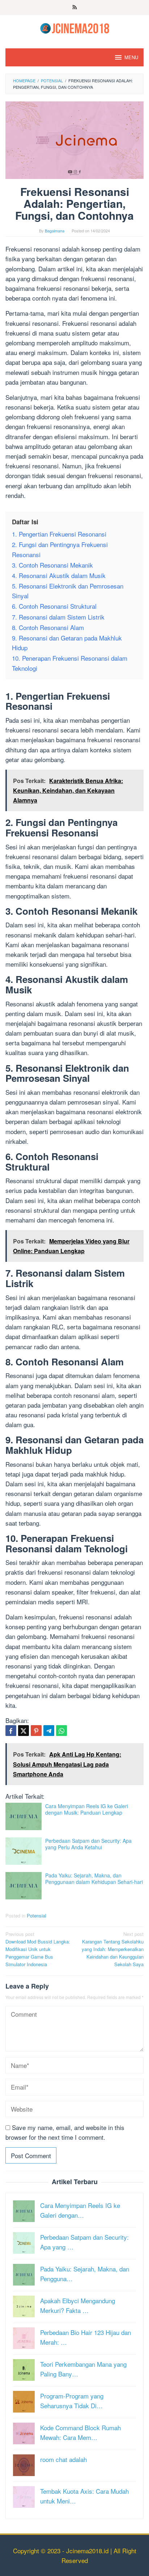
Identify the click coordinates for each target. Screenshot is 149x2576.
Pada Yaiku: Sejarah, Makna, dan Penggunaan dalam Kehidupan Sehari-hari (94, 1879)
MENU (131, 57)
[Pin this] (36, 1731)
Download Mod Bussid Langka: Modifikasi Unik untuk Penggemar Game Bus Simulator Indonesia (38, 1949)
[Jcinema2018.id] (75, 27)
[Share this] (11, 1731)
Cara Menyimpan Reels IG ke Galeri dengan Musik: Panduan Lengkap (87, 1809)
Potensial (37, 1915)
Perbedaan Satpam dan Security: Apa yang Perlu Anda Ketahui (88, 1844)
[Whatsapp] (61, 1731)
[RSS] (75, 8)
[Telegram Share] (49, 1731)
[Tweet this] (24, 1731)
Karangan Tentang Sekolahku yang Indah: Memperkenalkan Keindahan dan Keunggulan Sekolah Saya (113, 1949)
